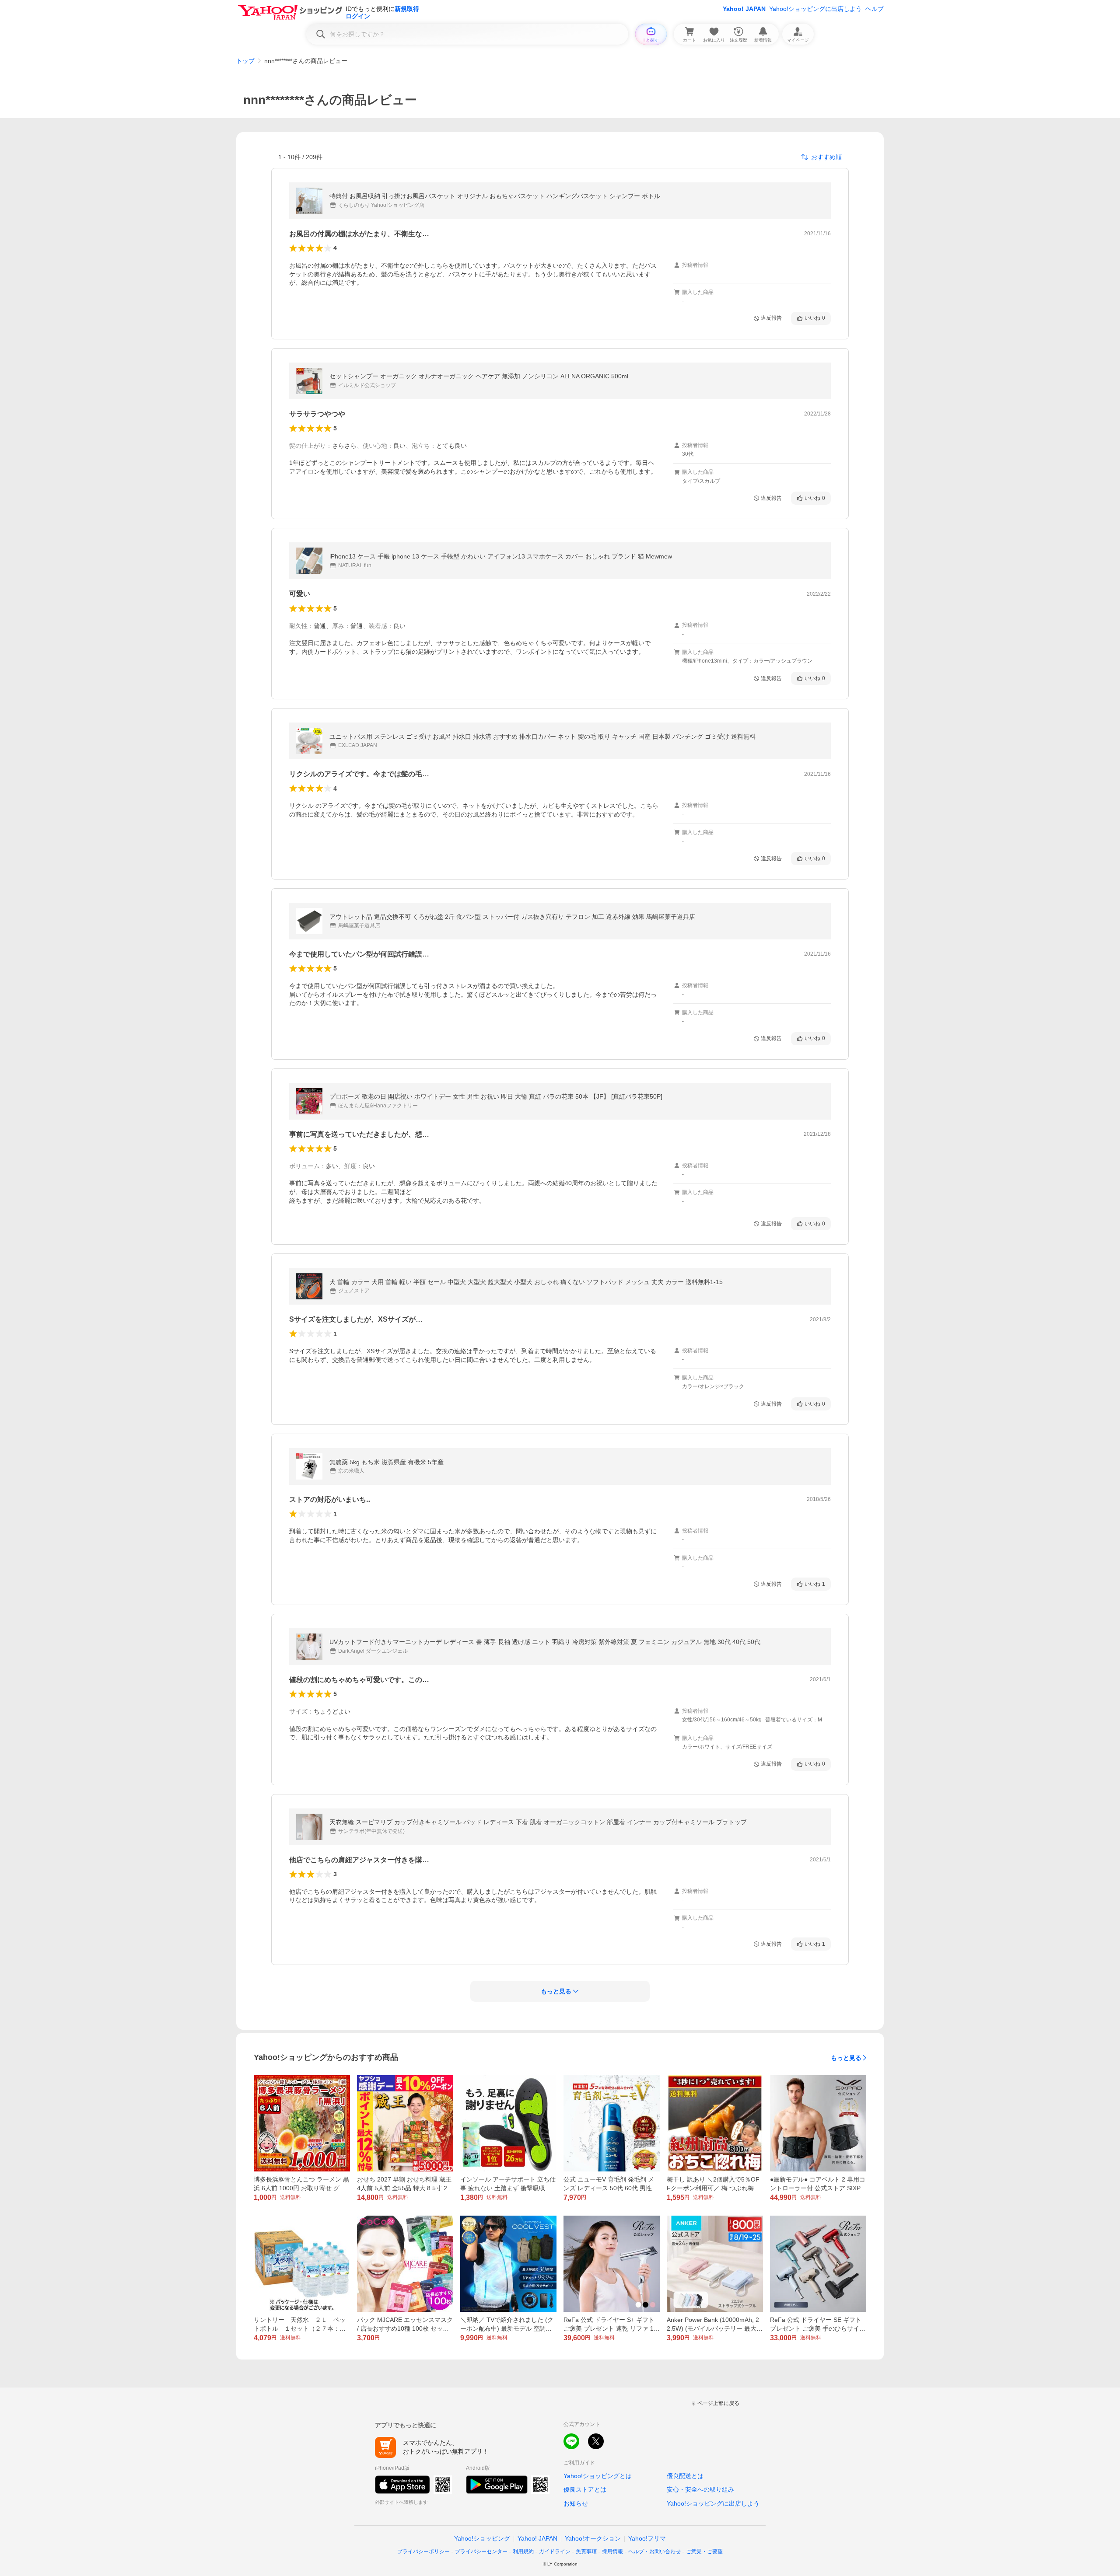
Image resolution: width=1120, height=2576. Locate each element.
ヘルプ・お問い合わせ (654, 2552)
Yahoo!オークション (593, 2538)
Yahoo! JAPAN (744, 9)
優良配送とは (685, 2476)
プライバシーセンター (481, 2552)
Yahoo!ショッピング (482, 2538)
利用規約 (523, 2552)
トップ (245, 61)
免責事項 (586, 2552)
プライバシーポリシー (423, 2552)
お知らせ (576, 2503)
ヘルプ (875, 9)
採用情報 (612, 2552)
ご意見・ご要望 (704, 2552)
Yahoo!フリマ (647, 2538)
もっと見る (846, 2058)
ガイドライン (555, 2552)
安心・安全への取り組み (700, 2489)
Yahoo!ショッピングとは (598, 2476)
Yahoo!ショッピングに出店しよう (815, 9)
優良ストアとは (585, 2489)
